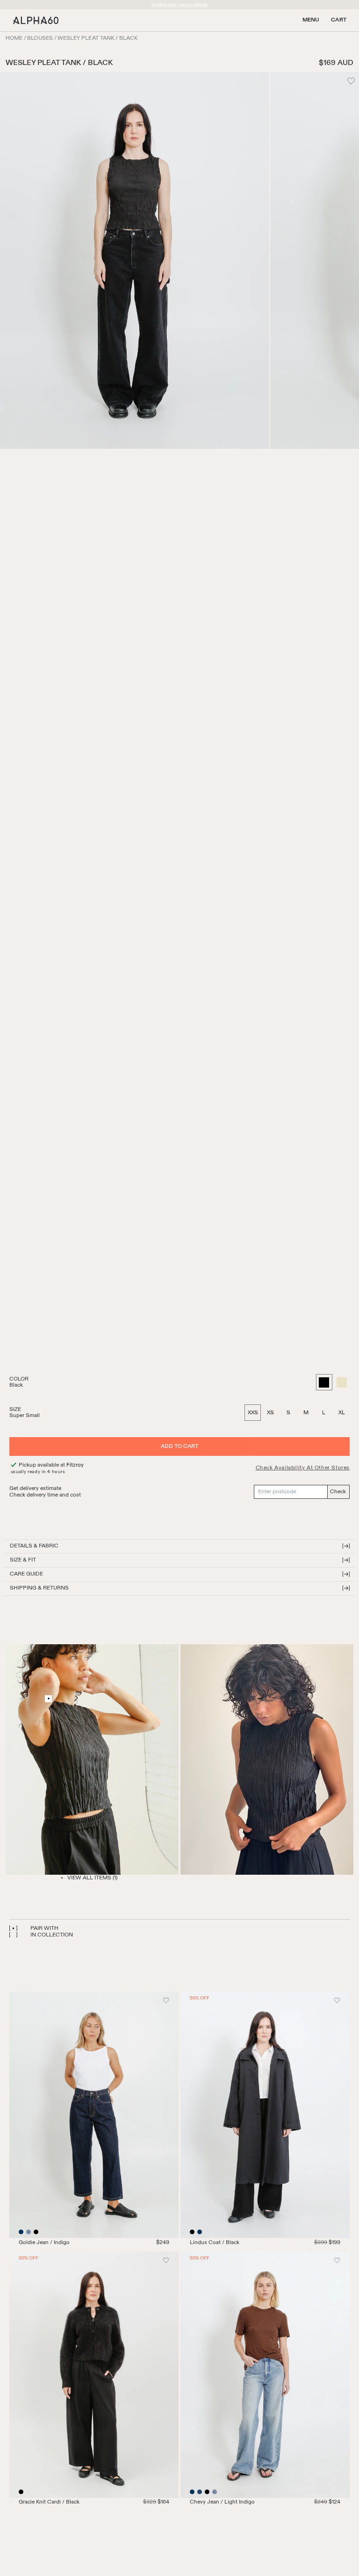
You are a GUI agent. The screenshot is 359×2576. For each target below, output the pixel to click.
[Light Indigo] (29, 2232)
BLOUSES (40, 38)
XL (342, 1413)
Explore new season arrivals (179, 5)
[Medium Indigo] (200, 2492)
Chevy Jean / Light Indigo (222, 2502)
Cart (339, 20)
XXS (253, 1413)
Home (14, 38)
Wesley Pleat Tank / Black (98, 38)
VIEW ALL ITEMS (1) (92, 1878)
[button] (179, 1546)
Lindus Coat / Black (215, 2243)
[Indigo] (21, 2232)
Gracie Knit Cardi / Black (49, 2502)
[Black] (36, 2232)
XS (270, 1413)
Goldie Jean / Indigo (44, 2243)
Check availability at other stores (303, 1468)
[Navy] (200, 2232)
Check (338, 1492)
